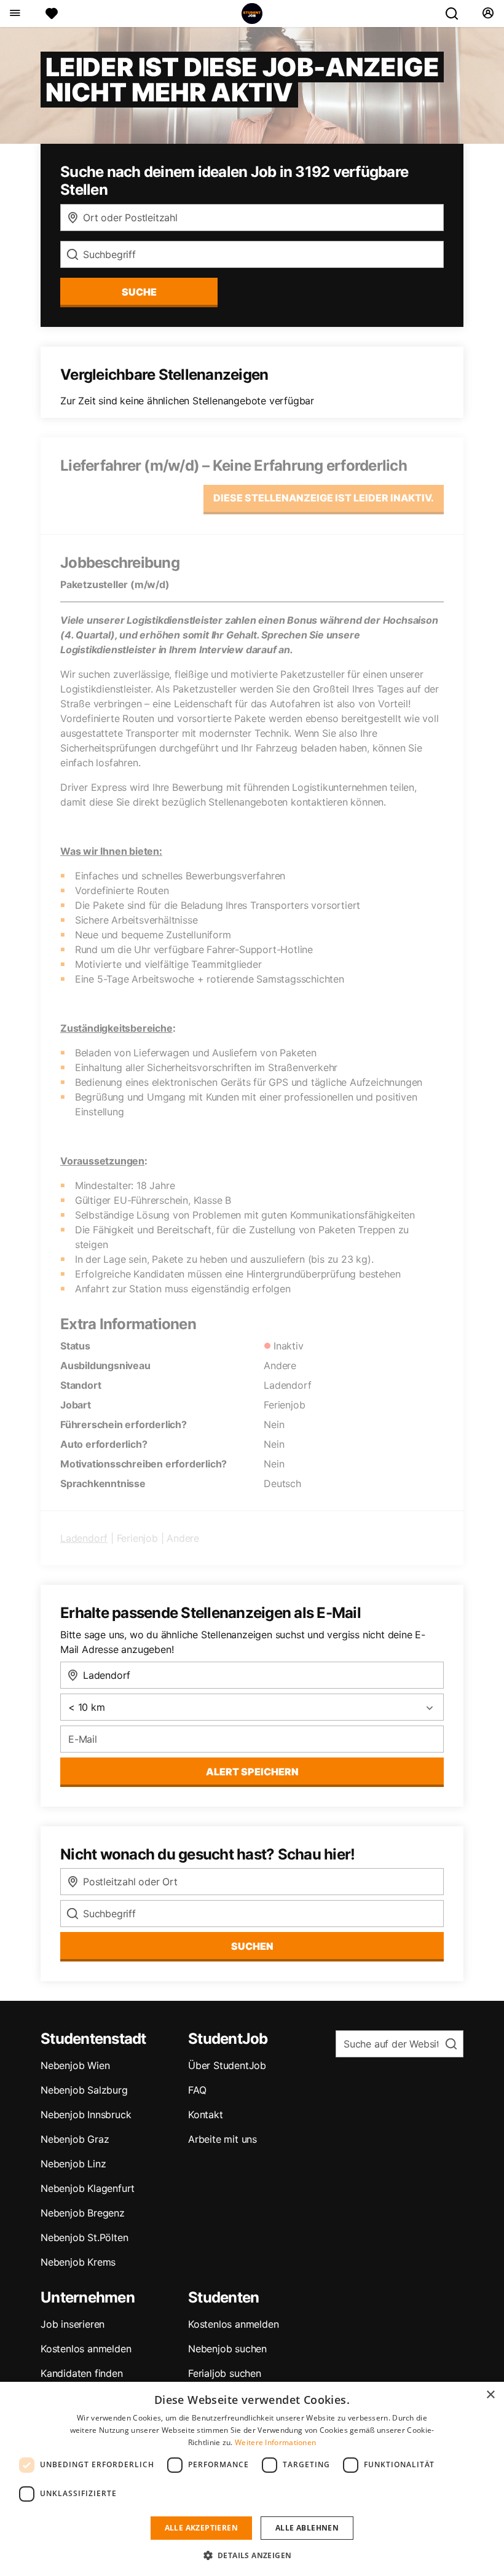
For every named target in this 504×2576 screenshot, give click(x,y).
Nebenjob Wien (75, 2065)
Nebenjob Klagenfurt (88, 2188)
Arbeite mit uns (222, 2139)
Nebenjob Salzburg (84, 2090)
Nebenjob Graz (75, 2139)
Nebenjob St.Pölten (84, 2237)
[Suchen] (457, 14)
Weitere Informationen (275, 2442)
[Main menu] (14, 14)
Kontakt (206, 2115)
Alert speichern (252, 1772)
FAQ (197, 2090)
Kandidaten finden (82, 2373)
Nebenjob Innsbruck (86, 2115)
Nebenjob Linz (73, 2164)
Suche (139, 292)
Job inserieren (73, 2324)
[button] (252, 2555)
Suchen (252, 1946)
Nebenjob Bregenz (83, 2213)
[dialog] (252, 2479)
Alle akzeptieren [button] (201, 2528)
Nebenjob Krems (78, 2262)
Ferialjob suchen (225, 2373)
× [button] (490, 2395)
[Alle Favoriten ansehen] (52, 14)
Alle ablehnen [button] (307, 2528)
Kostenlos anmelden (86, 2349)
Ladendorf (84, 1538)
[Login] (488, 14)
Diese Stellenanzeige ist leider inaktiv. (324, 498)
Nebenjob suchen (227, 2349)
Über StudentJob (227, 2065)
